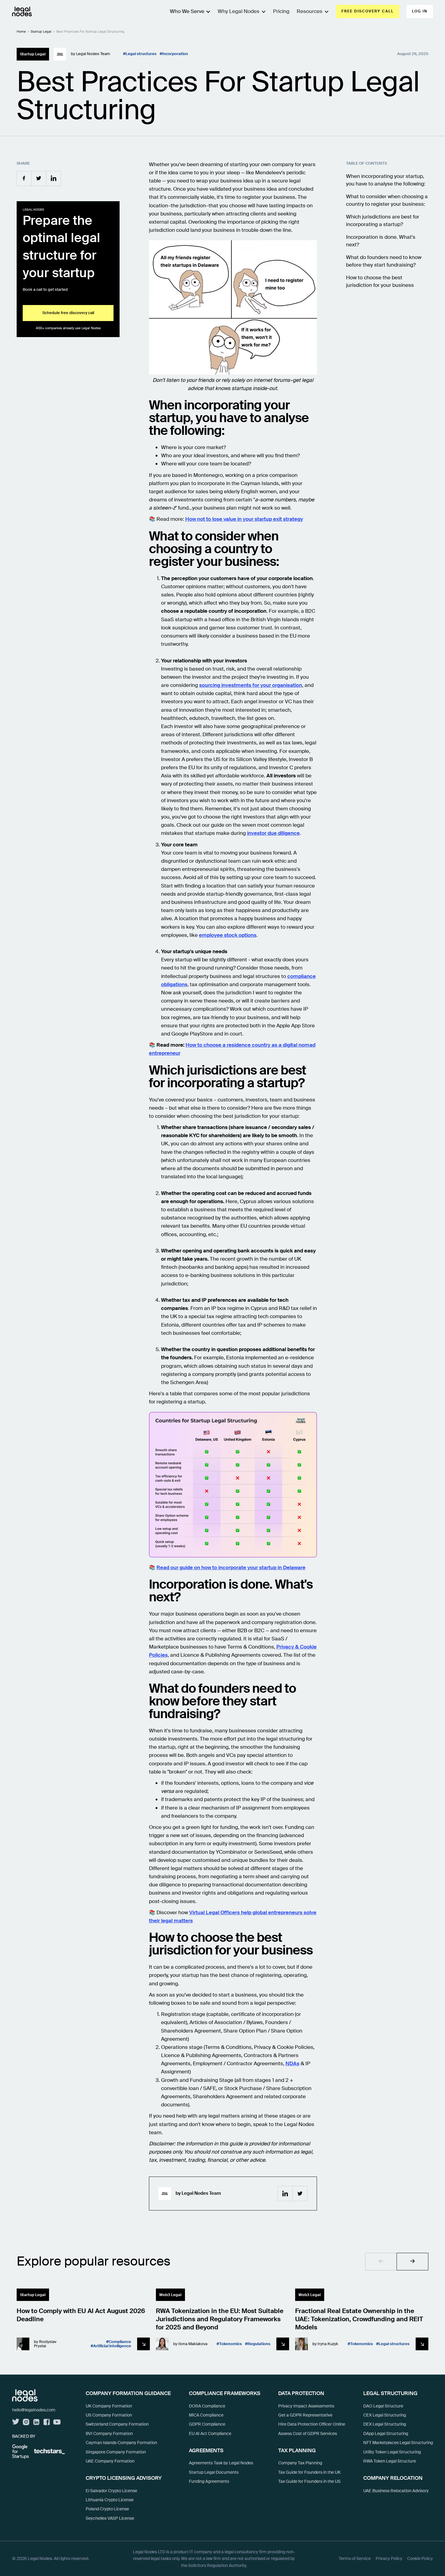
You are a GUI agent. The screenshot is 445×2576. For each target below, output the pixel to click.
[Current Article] (143, 2344)
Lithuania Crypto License (110, 2500)
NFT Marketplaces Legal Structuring (398, 2443)
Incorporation (175, 54)
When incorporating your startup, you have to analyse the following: (386, 180)
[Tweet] (39, 178)
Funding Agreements (209, 2481)
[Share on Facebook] (24, 178)
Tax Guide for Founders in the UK (309, 2472)
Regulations (259, 2344)
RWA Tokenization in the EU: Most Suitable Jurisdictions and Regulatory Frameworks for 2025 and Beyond (220, 2319)
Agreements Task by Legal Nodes (221, 2463)
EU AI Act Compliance (210, 2433)
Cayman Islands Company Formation (121, 2443)
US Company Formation (109, 2415)
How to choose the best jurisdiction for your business (380, 281)
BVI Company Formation (109, 2433)
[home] (22, 11)
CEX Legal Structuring (385, 2415)
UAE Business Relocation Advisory (396, 2491)
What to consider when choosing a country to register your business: (387, 200)
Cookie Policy (420, 2558)
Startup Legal (41, 31)
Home (21, 31)
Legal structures (141, 54)
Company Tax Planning (300, 2463)
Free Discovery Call (368, 11)
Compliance (120, 2342)
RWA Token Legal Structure (390, 2461)
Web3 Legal (170, 2295)
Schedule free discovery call (68, 313)
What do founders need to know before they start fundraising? (384, 261)
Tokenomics (231, 2344)
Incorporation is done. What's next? (381, 241)
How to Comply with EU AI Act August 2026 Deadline (81, 2315)
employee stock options (228, 935)
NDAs (292, 2063)
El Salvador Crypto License (111, 2491)
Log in (420, 11)
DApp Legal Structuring (386, 2433)
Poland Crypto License (107, 2509)
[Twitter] (300, 2194)
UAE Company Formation (110, 2461)
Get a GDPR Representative (305, 2415)
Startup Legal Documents (214, 2472)
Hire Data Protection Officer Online (312, 2424)
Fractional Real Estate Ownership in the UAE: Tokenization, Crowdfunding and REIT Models (359, 2319)
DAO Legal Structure (383, 2406)
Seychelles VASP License (110, 2518)
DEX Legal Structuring (385, 2424)
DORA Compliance (207, 2406)
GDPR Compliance (207, 2424)
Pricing (281, 11)
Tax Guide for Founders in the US (309, 2481)
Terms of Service (355, 2558)
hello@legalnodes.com (34, 2410)
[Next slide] (412, 2262)
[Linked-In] (285, 2194)
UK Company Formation (109, 2406)
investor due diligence (273, 833)
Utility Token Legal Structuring (392, 2452)
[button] (238, 11)
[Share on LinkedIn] (54, 178)
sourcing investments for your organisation (251, 685)
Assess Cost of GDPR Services (308, 2433)
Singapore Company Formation (116, 2452)
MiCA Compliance (206, 2415)
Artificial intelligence (112, 2346)
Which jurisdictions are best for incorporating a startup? (383, 220)
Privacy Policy (389, 2558)
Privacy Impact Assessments (306, 2406)
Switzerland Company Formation (117, 2424)
